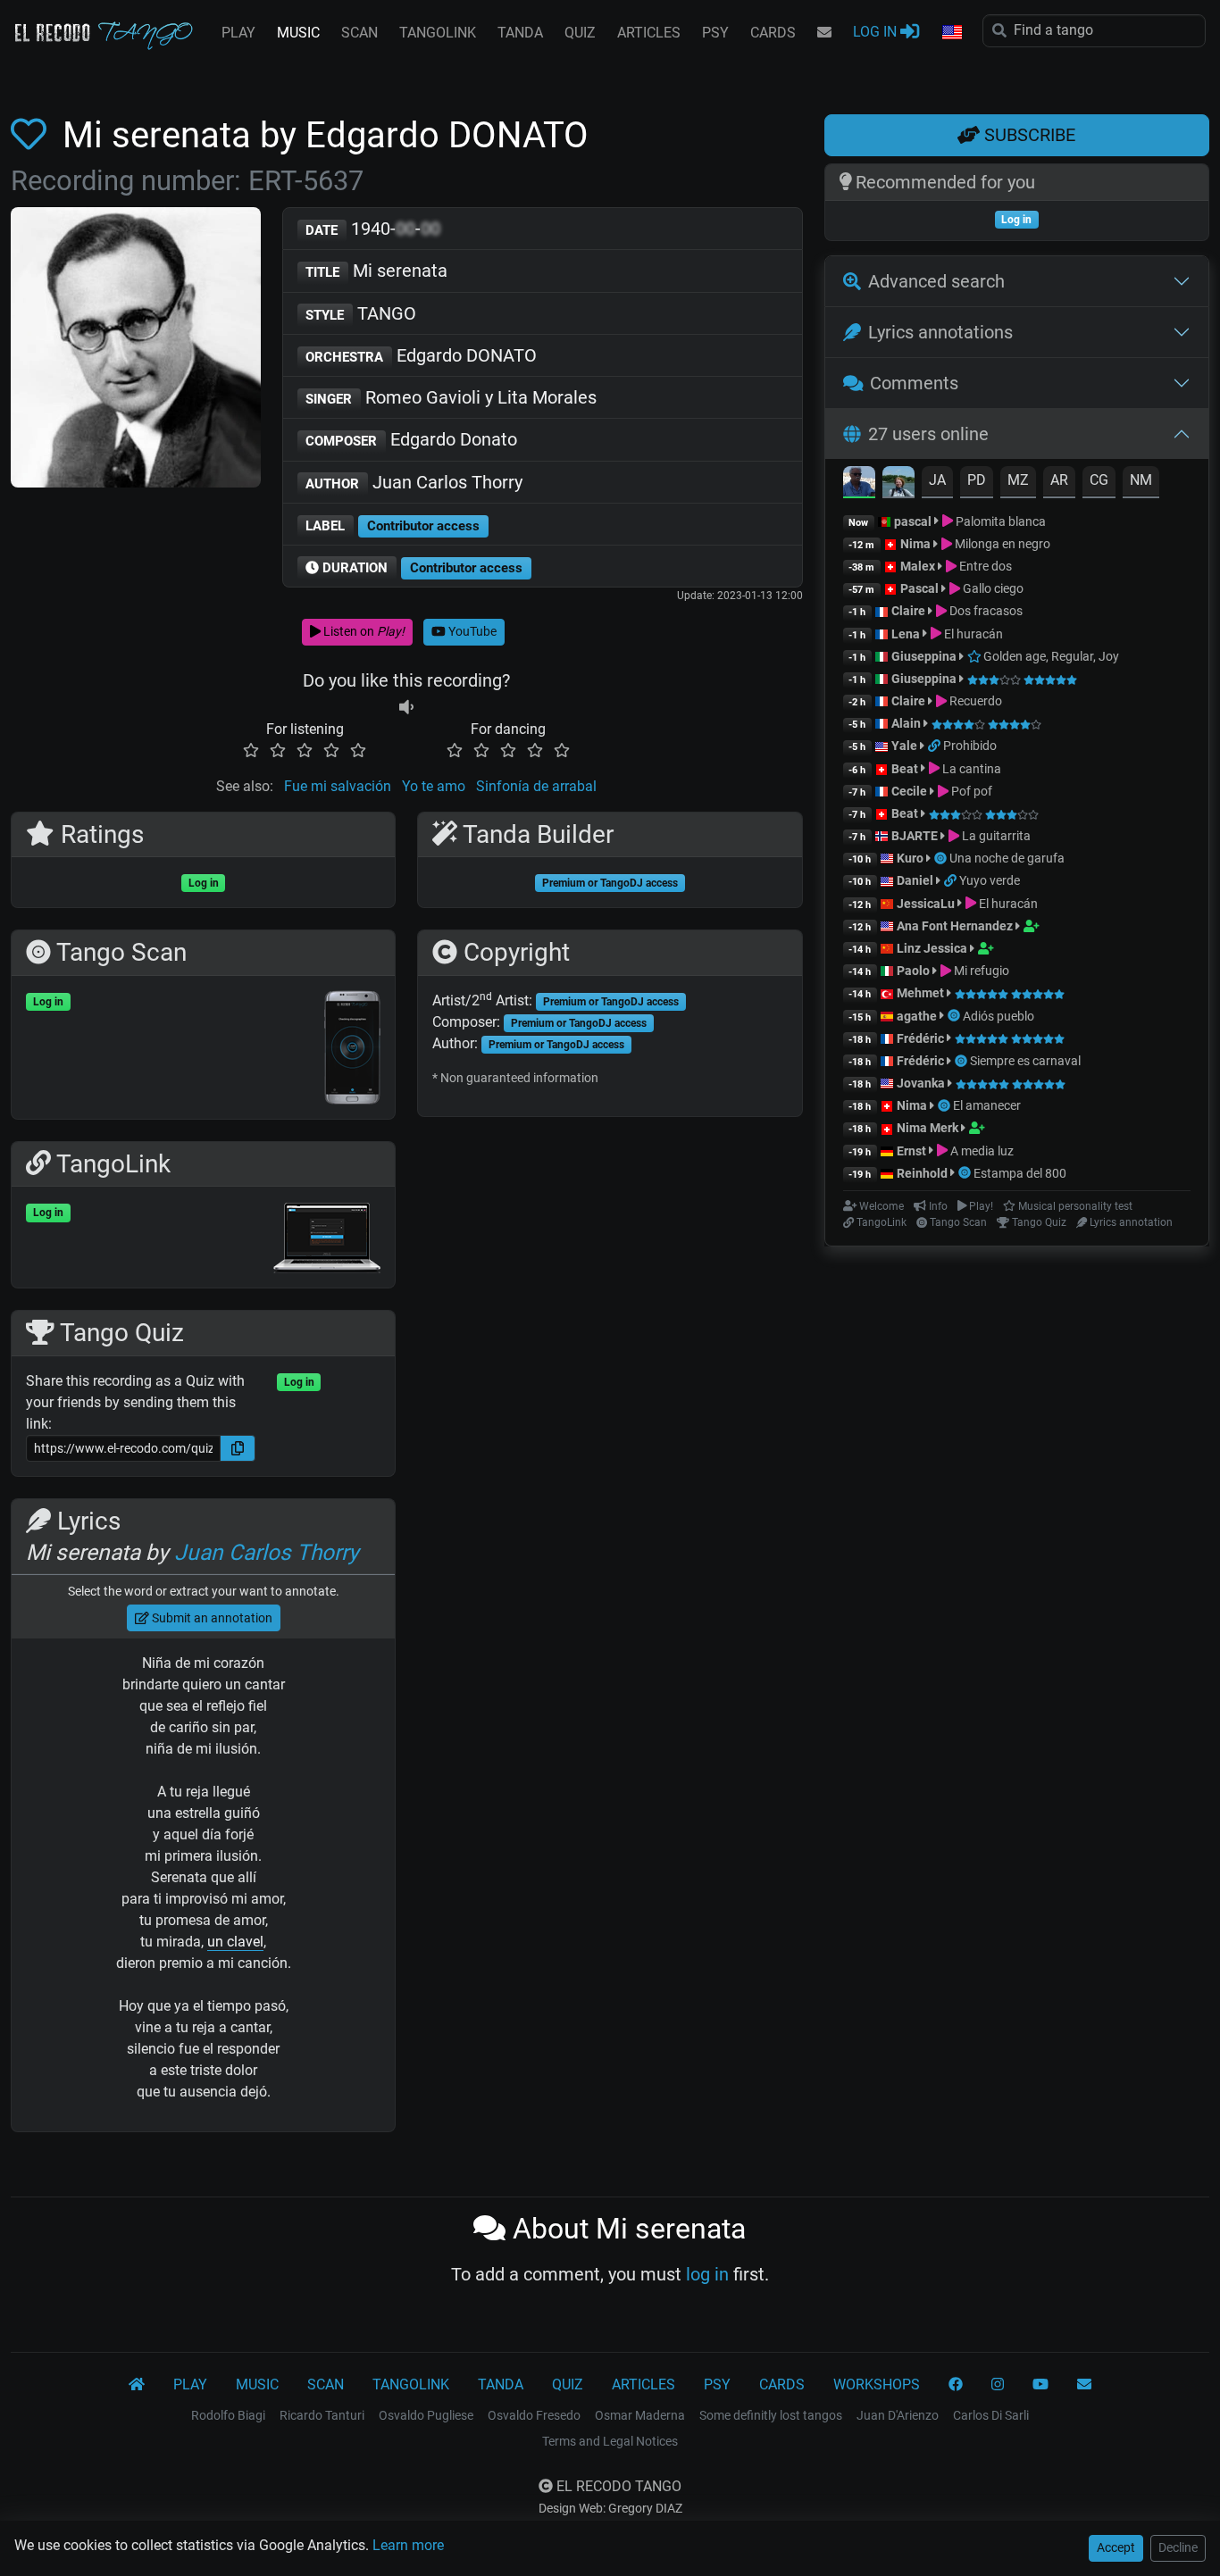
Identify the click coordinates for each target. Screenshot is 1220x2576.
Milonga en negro (1001, 544)
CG (1099, 480)
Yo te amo (434, 786)
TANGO (361, 313)
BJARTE (915, 836)
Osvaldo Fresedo (534, 2415)
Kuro (910, 858)
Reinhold (923, 1173)
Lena (906, 634)
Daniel (915, 880)
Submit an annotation (211, 1618)
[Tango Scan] (942, 858)
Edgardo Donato (411, 439)
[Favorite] (32, 135)
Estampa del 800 (1020, 1173)
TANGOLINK (438, 33)
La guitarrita (995, 836)
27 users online (928, 434)
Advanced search (936, 281)
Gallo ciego (992, 588)
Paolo (913, 971)
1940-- (373, 229)
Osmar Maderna (640, 2415)
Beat (905, 769)
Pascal (919, 588)
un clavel (235, 1942)
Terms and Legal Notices (610, 2441)
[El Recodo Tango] (137, 2385)
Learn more (408, 2545)
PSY (715, 33)
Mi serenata (376, 271)
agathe (917, 1016)
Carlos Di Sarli (991, 2415)
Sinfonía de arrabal (536, 786)
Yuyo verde (990, 880)
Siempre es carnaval (1025, 1061)
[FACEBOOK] (956, 2385)
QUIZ (580, 33)
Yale (904, 746)
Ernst (911, 1151)
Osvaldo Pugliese (426, 2415)
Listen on (363, 631)
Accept (1116, 2547)
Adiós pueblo (999, 1016)
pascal (913, 521)
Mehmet (920, 993)
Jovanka (921, 1083)
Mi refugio (980, 971)
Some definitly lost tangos (771, 2415)
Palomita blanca (999, 521)
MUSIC (298, 33)
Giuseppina (924, 656)
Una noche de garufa (1007, 858)
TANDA (520, 33)
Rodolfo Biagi (228, 2415)
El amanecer (987, 1105)
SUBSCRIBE (1028, 135)
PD (977, 480)
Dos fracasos (985, 611)
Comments (914, 383)
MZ (1018, 480)
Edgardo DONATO (421, 355)
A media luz (981, 1151)
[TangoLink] (936, 746)
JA (937, 480)
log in (707, 2274)
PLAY (238, 33)
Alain (906, 723)
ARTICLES (649, 33)
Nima (915, 544)
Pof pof (970, 791)
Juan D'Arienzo (898, 2415)
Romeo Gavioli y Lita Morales (451, 397)
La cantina (970, 769)
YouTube (471, 631)
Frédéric (920, 1038)
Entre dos (984, 566)
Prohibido (970, 746)
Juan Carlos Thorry (414, 482)
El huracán (972, 634)
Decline (1178, 2547)
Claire (908, 611)
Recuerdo (974, 701)
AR (1059, 480)
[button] (951, 33)
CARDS (773, 33)
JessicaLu (926, 904)
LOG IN (877, 32)
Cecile (909, 791)
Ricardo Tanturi (322, 2415)
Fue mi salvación (338, 786)
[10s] (406, 708)
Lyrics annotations (940, 332)
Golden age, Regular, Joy (1050, 656)
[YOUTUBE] (1040, 2385)
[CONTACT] (824, 33)
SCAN (359, 33)
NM (1141, 480)
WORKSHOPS (877, 2384)
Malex (918, 566)
